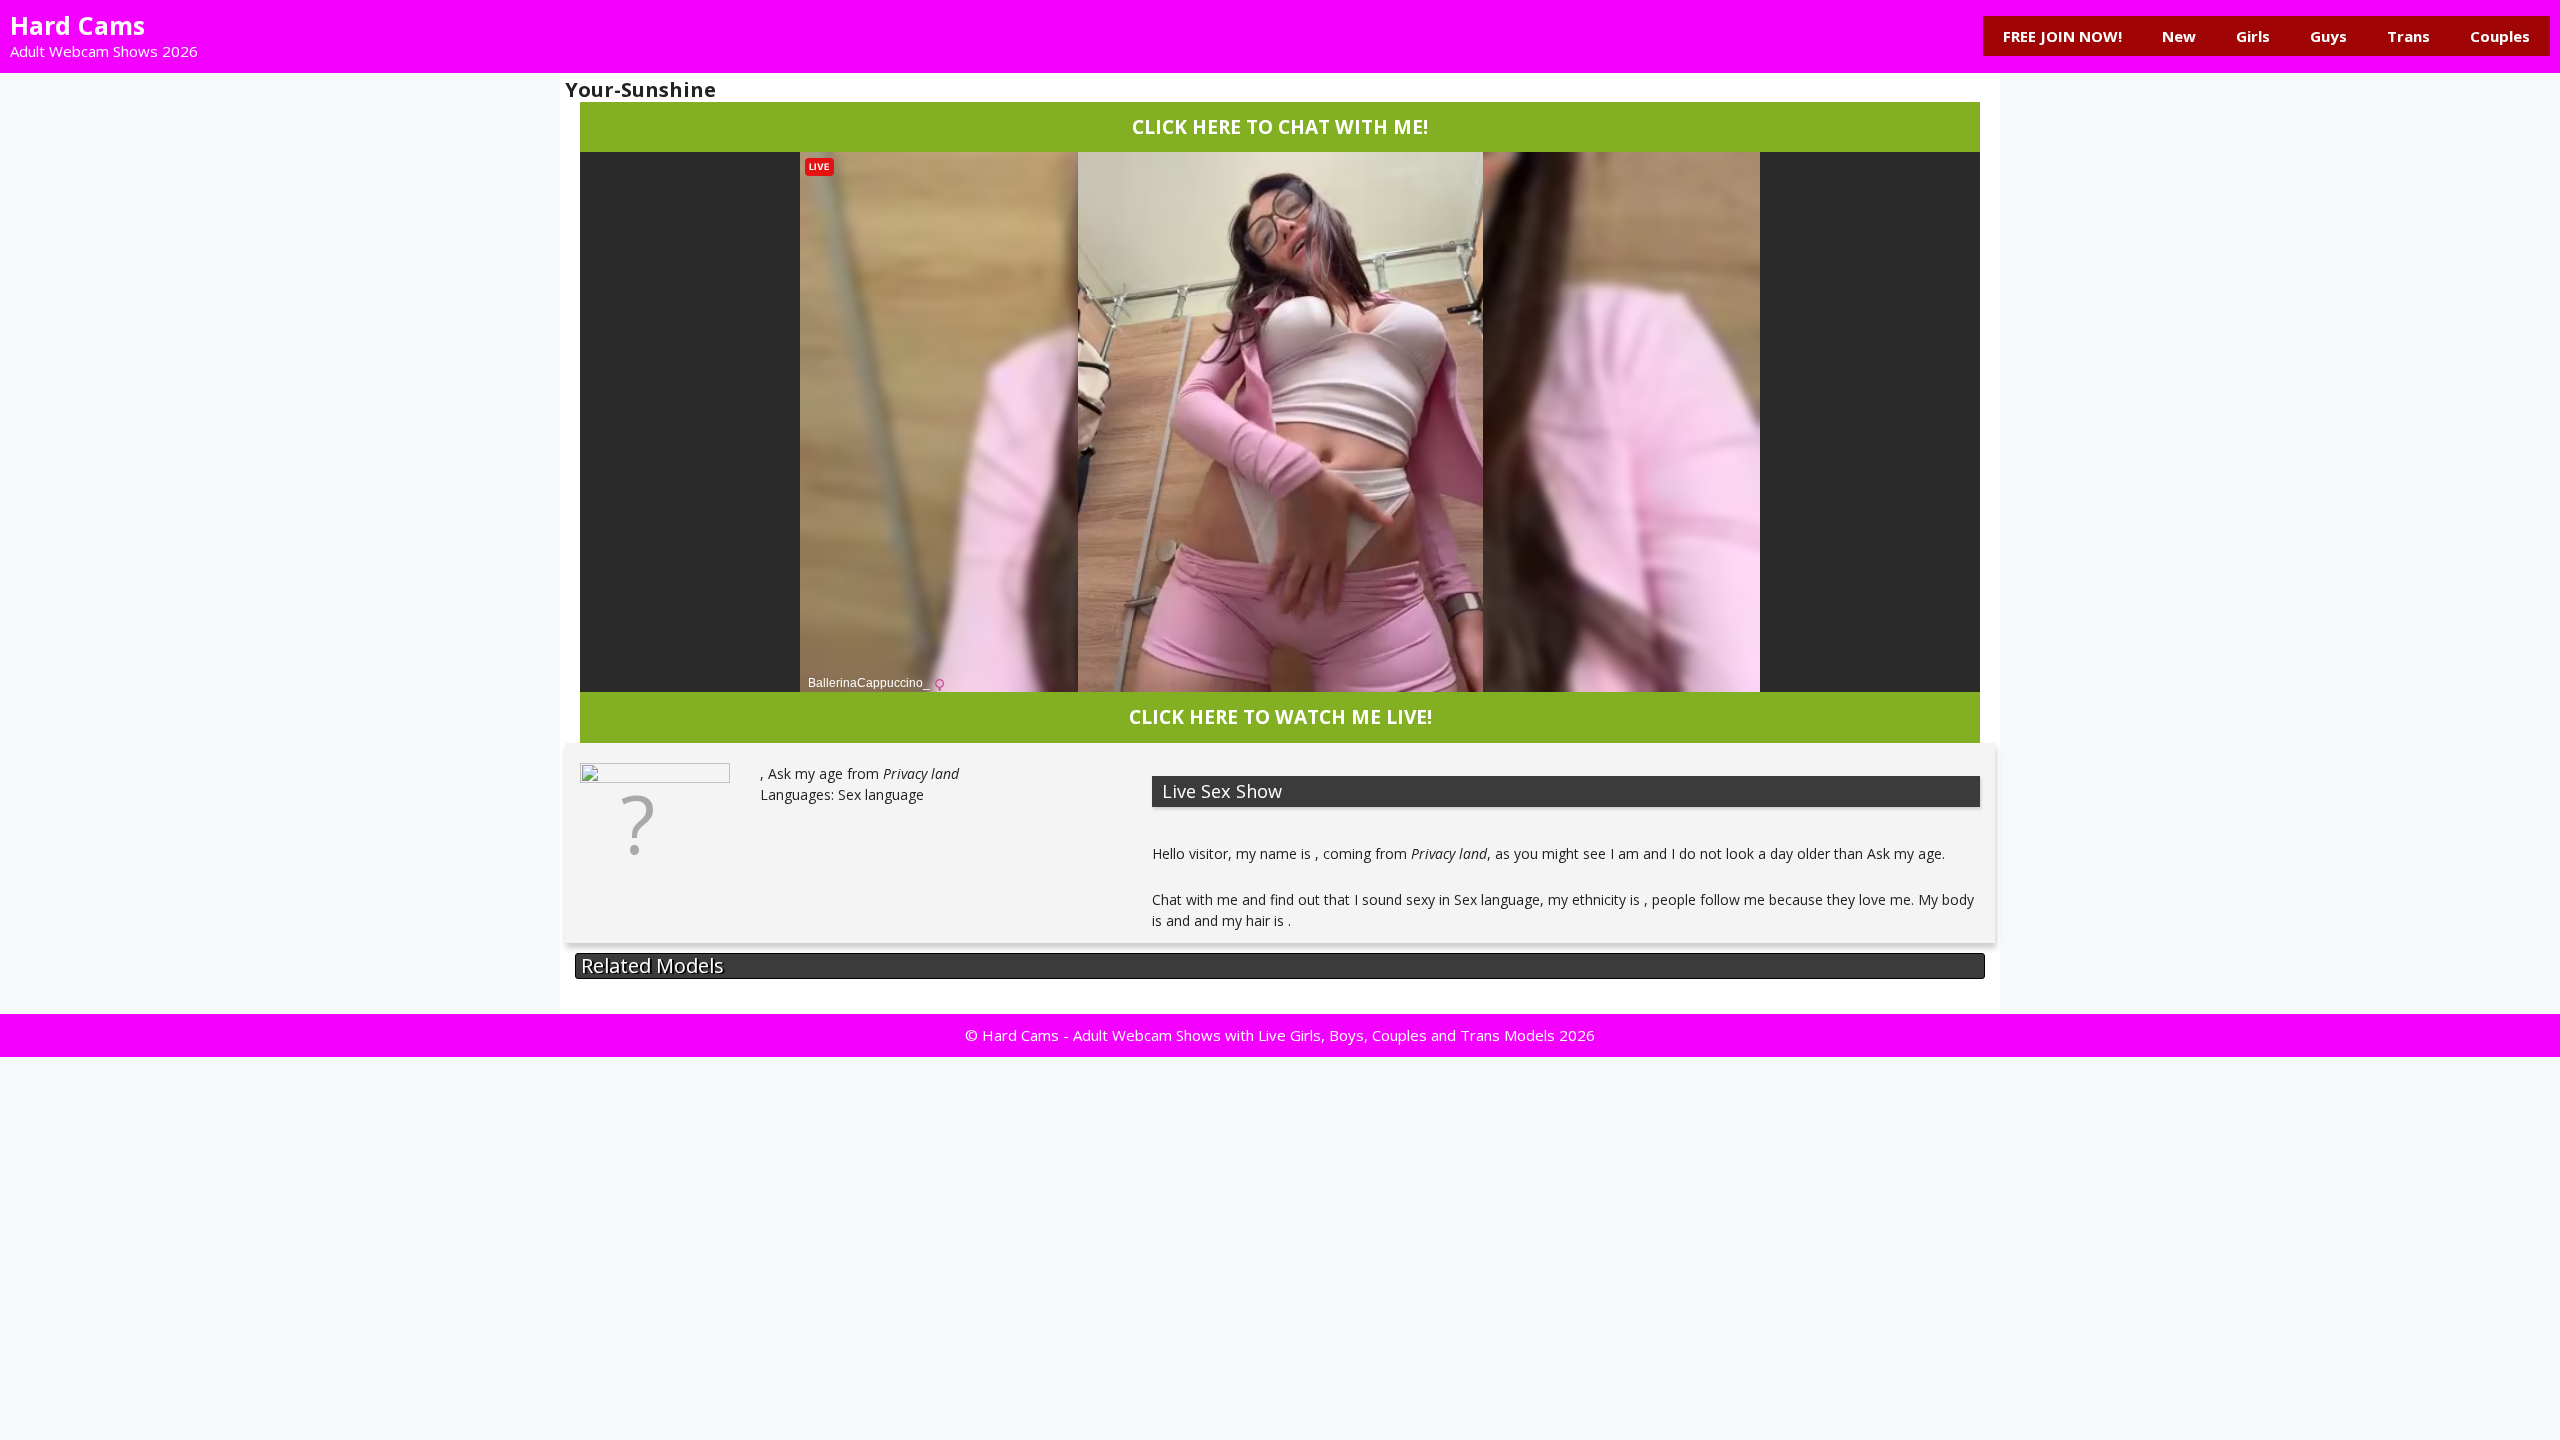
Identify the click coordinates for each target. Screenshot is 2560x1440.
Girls (2253, 36)
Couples (2500, 36)
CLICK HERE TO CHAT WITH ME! (1280, 126)
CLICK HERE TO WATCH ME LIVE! (1280, 716)
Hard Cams (77, 25)
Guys (2328, 36)
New (2179, 36)
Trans (2408, 36)
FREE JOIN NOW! (2062, 36)
